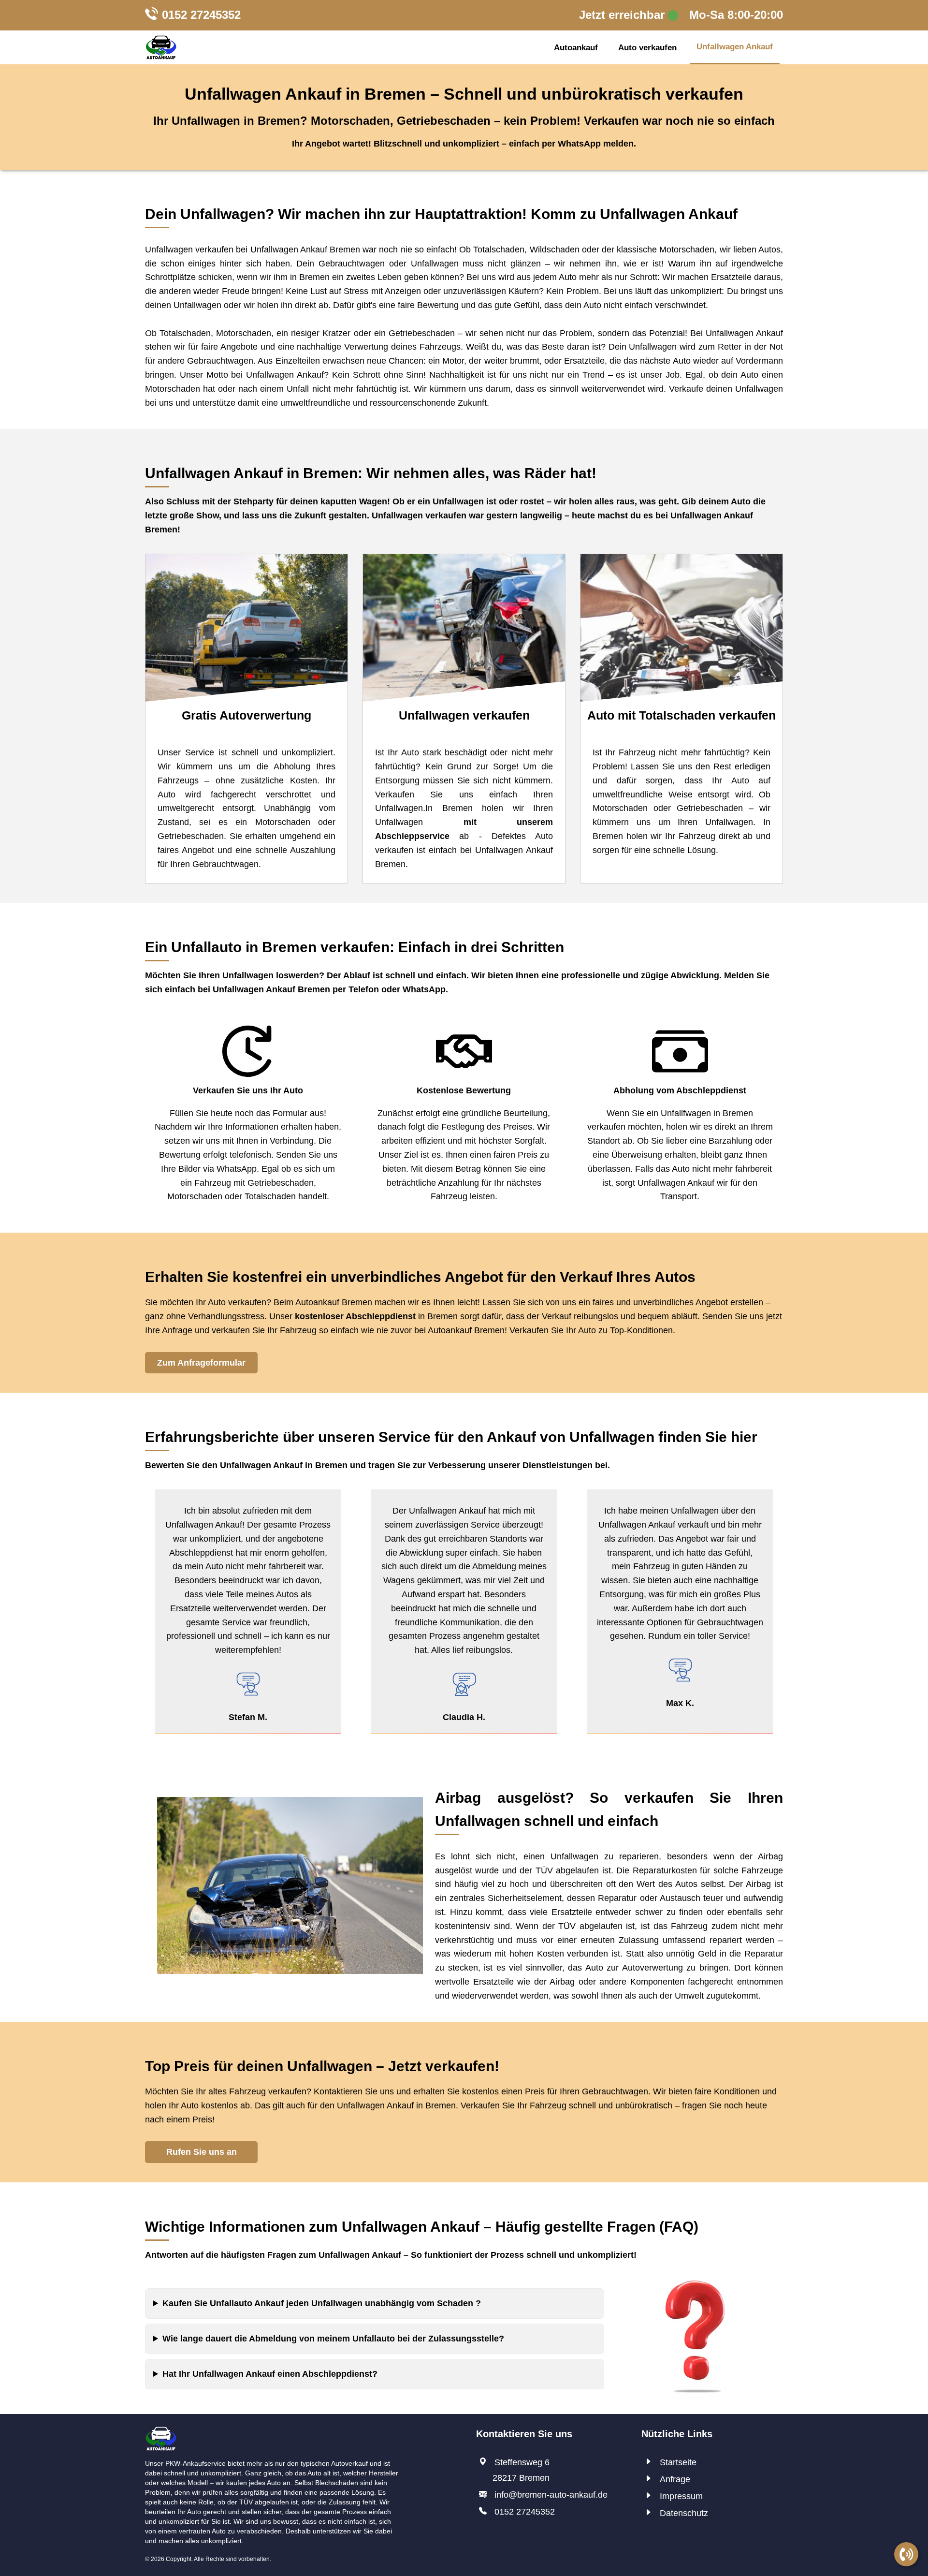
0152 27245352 (201, 15)
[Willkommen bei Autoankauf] (161, 47)
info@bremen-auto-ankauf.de (551, 2495)
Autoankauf (576, 48)
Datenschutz (684, 2513)
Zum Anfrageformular (201, 1363)
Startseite (678, 2462)
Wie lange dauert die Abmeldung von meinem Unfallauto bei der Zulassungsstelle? (333, 2339)
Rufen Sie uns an (202, 2152)
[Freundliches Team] (161, 2433)
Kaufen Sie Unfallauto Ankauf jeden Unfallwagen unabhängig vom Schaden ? (322, 2303)
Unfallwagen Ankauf (735, 47)
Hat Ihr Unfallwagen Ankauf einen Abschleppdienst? (270, 2374)
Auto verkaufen (647, 48)
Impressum (681, 2496)
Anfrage (675, 2479)
